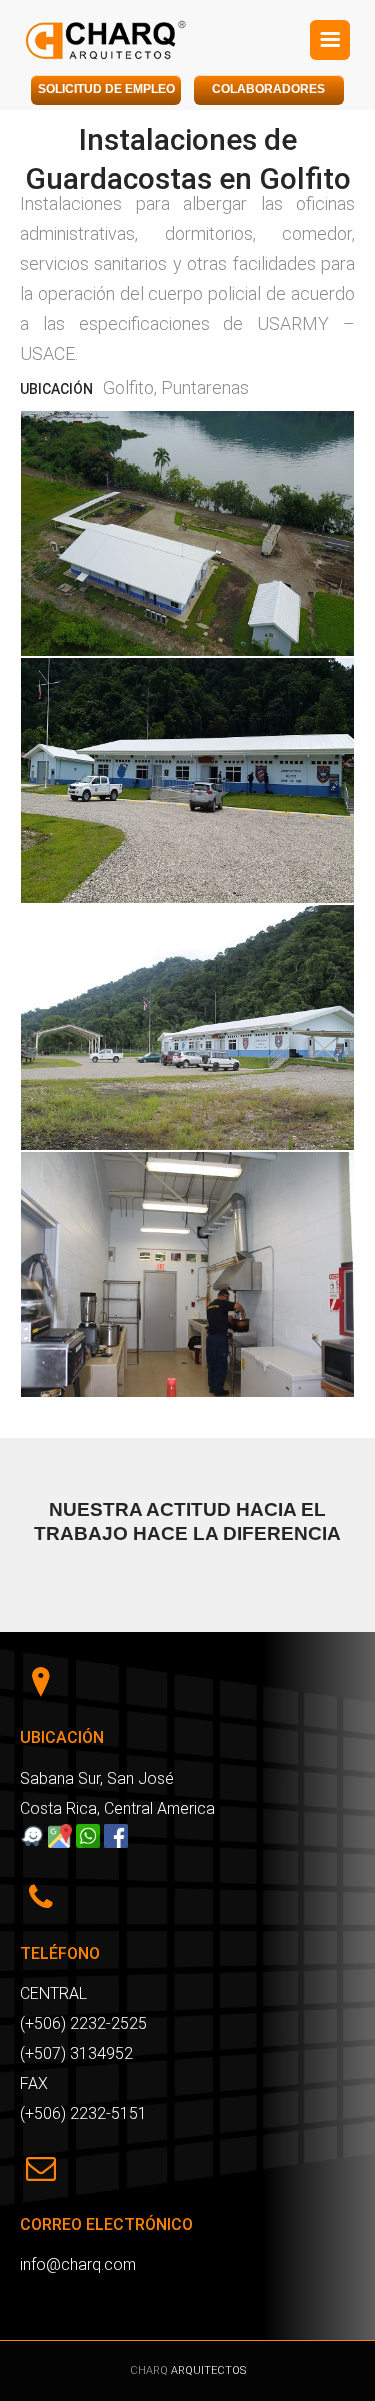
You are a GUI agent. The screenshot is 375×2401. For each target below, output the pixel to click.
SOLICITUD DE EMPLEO (106, 89)
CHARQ (150, 2370)
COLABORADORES (268, 89)
